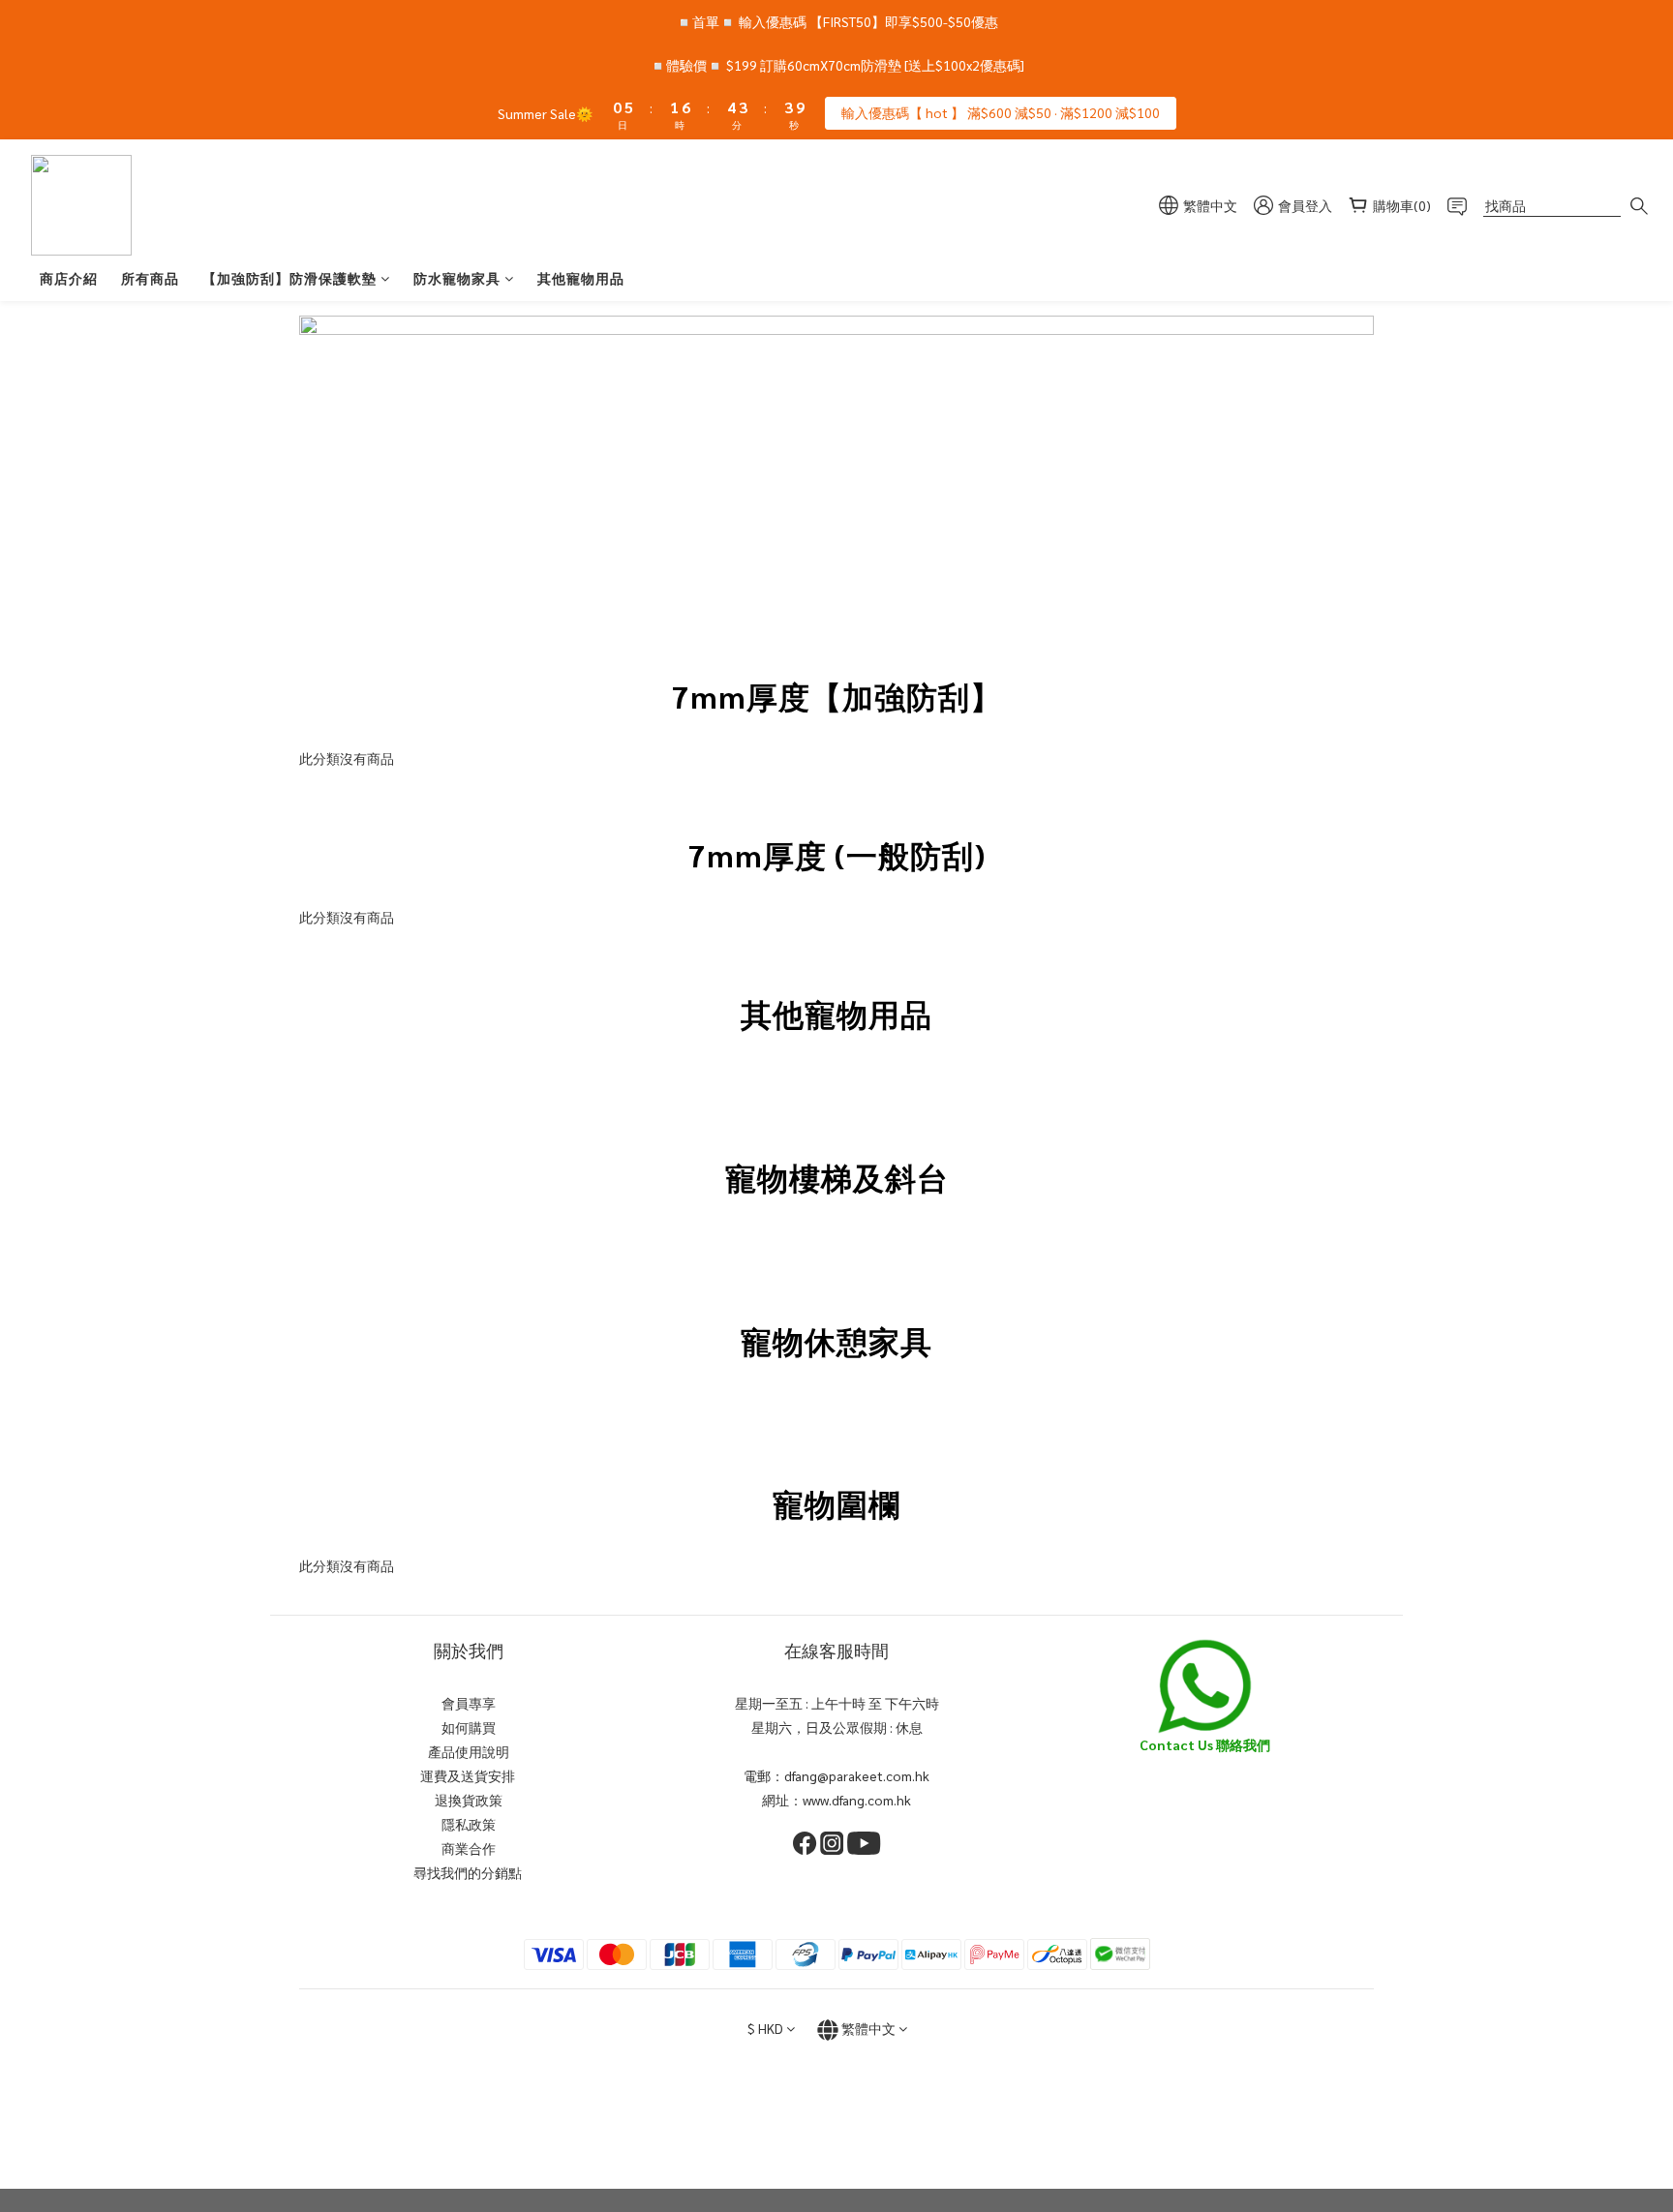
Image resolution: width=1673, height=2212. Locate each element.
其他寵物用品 (581, 278)
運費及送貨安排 (469, 1775)
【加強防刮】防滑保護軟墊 (289, 278)
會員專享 (469, 1703)
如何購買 (469, 1727)
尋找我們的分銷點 (469, 1872)
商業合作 (469, 1848)
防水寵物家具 (457, 278)
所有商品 (150, 278)
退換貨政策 (469, 1800)
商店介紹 (69, 278)
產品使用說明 (469, 1751)
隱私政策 (469, 1824)
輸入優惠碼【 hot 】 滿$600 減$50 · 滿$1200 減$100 (1001, 112)
